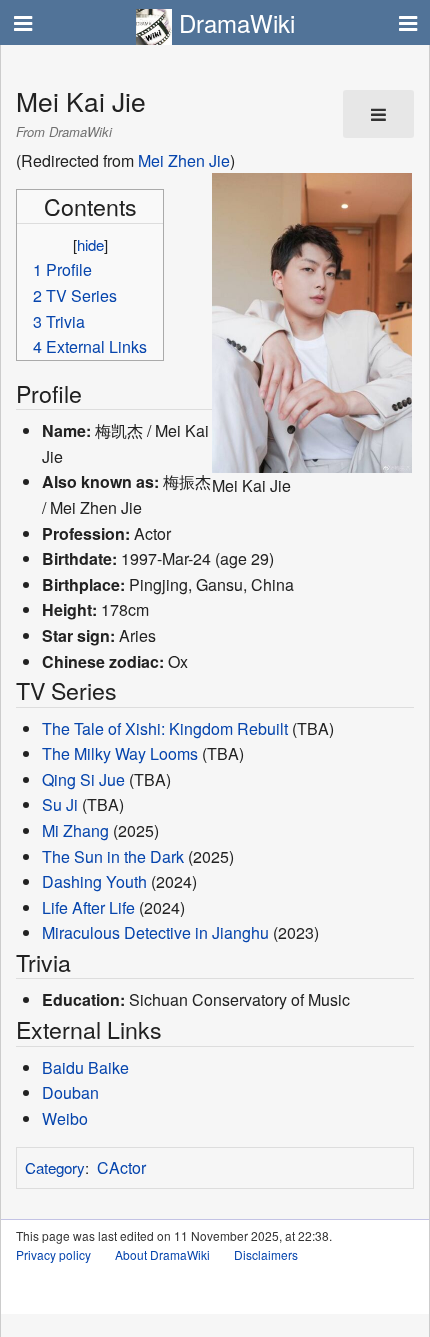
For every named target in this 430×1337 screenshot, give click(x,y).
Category (55, 1167)
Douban (70, 1092)
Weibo (65, 1118)
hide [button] (90, 244)
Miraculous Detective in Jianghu (155, 932)
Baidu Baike (85, 1067)
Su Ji (60, 804)
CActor (121, 1167)
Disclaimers (266, 1254)
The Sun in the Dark (113, 856)
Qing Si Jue (83, 779)
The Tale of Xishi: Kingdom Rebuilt (165, 728)
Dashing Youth (94, 881)
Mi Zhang (75, 830)
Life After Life (88, 907)
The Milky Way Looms (120, 753)
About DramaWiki (162, 1254)
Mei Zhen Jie (184, 160)
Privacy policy (53, 1254)
